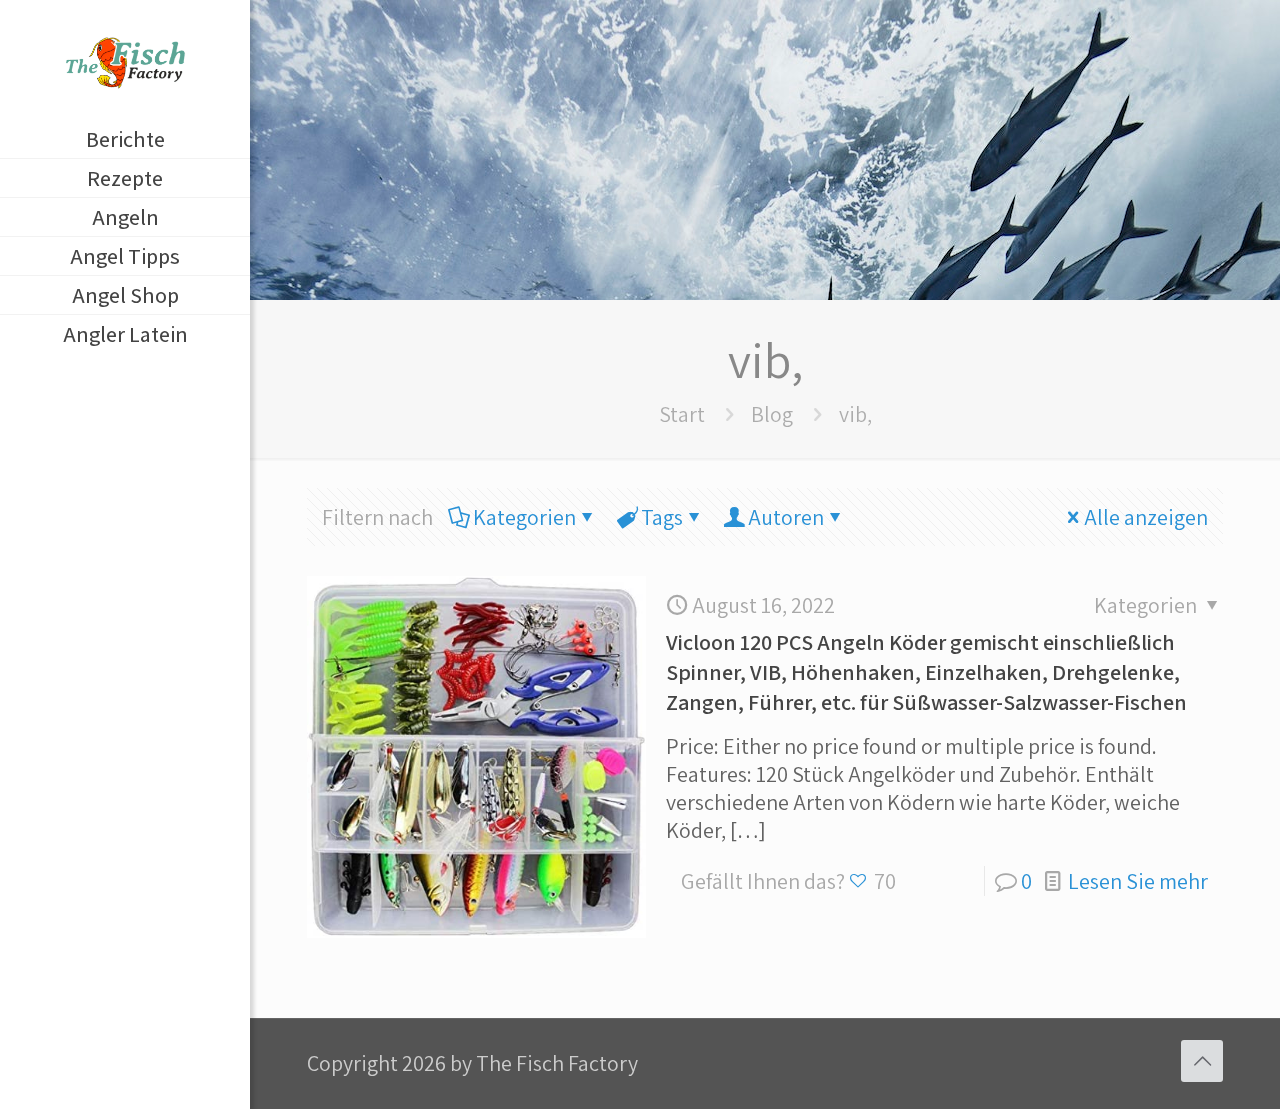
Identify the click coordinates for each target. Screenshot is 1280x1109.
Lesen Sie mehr (1138, 881)
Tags (662, 517)
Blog (772, 414)
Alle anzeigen (1146, 517)
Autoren (786, 517)
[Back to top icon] (1202, 1061)
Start (682, 414)
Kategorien (524, 517)
